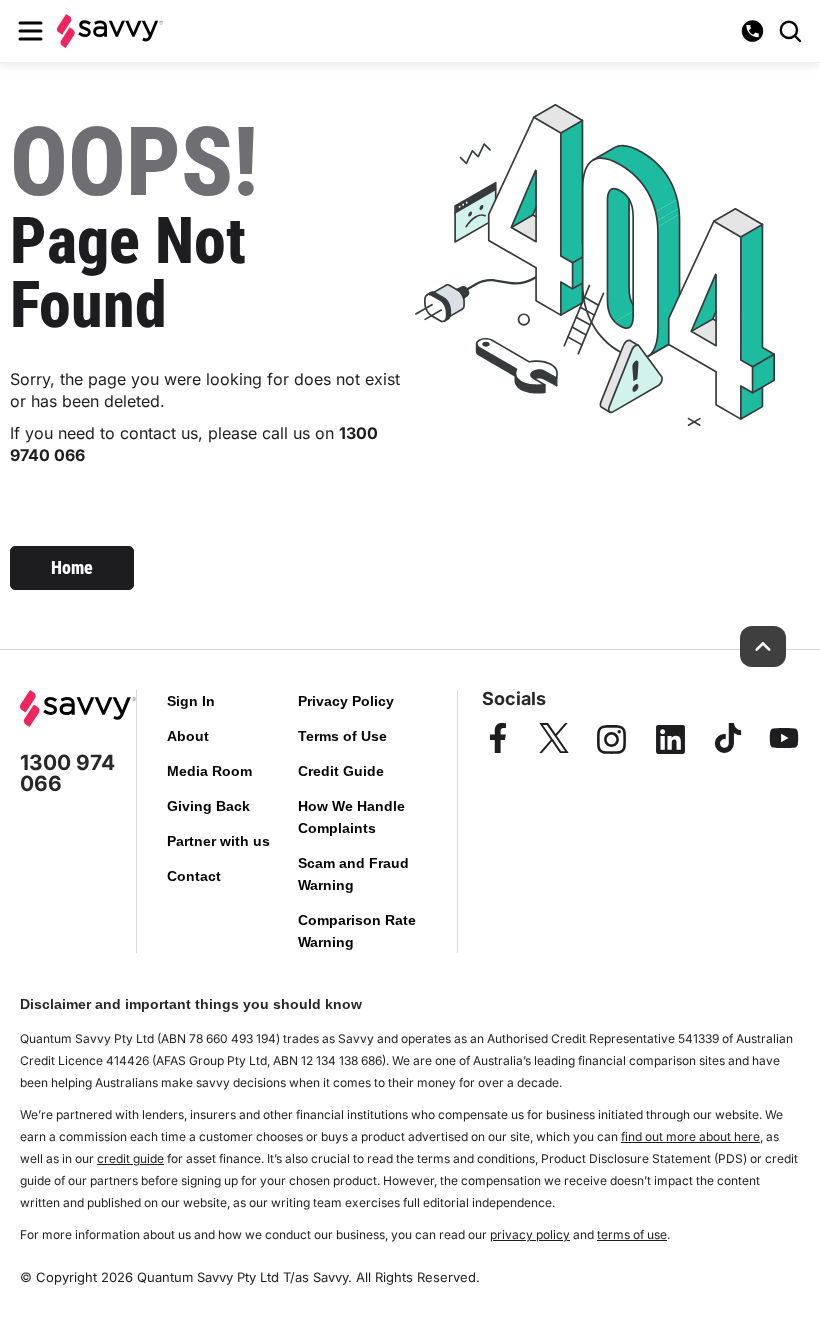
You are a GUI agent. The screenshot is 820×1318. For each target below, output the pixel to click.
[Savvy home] (110, 30)
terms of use (632, 1234)
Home (72, 567)
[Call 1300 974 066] (752, 31)
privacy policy (530, 1234)
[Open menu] (30, 31)
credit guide (130, 1158)
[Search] (790, 31)
